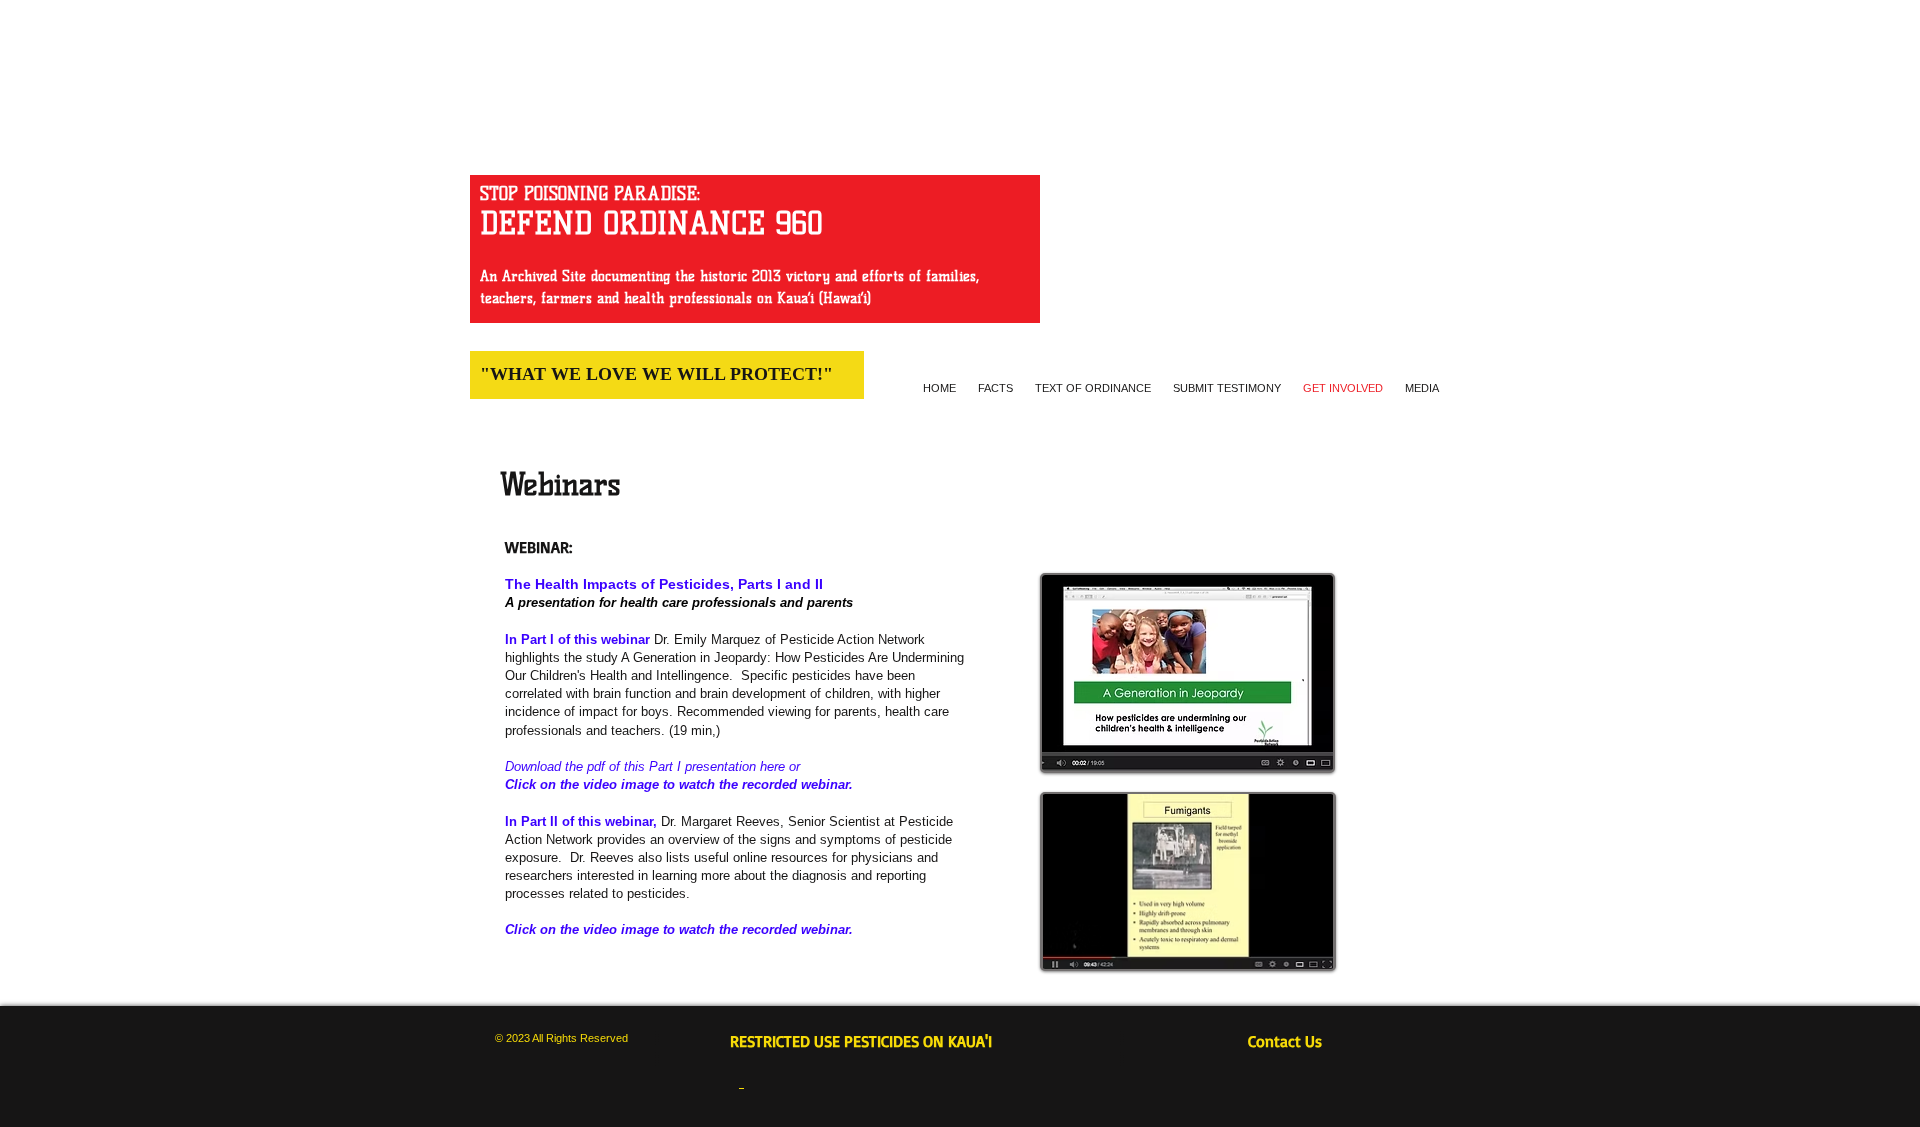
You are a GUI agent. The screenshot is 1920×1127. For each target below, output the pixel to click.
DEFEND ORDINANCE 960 (651, 223)
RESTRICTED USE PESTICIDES (826, 1041)
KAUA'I (972, 1041)
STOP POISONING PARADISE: (590, 194)
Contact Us (1296, 1041)
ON (933, 1041)
